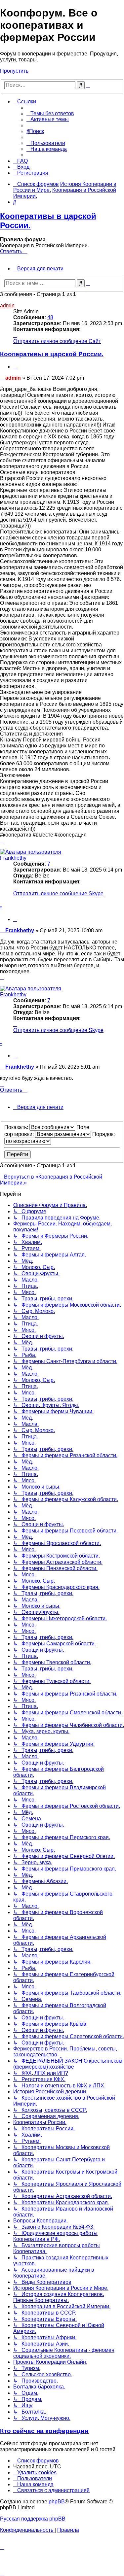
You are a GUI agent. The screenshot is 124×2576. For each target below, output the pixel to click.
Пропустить (14, 71)
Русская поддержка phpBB (33, 2519)
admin (7, 306)
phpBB (57, 2502)
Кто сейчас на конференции (44, 2431)
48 (50, 317)
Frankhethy (13, 858)
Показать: (17, 1127)
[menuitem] (50, 113)
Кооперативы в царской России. (52, 354)
